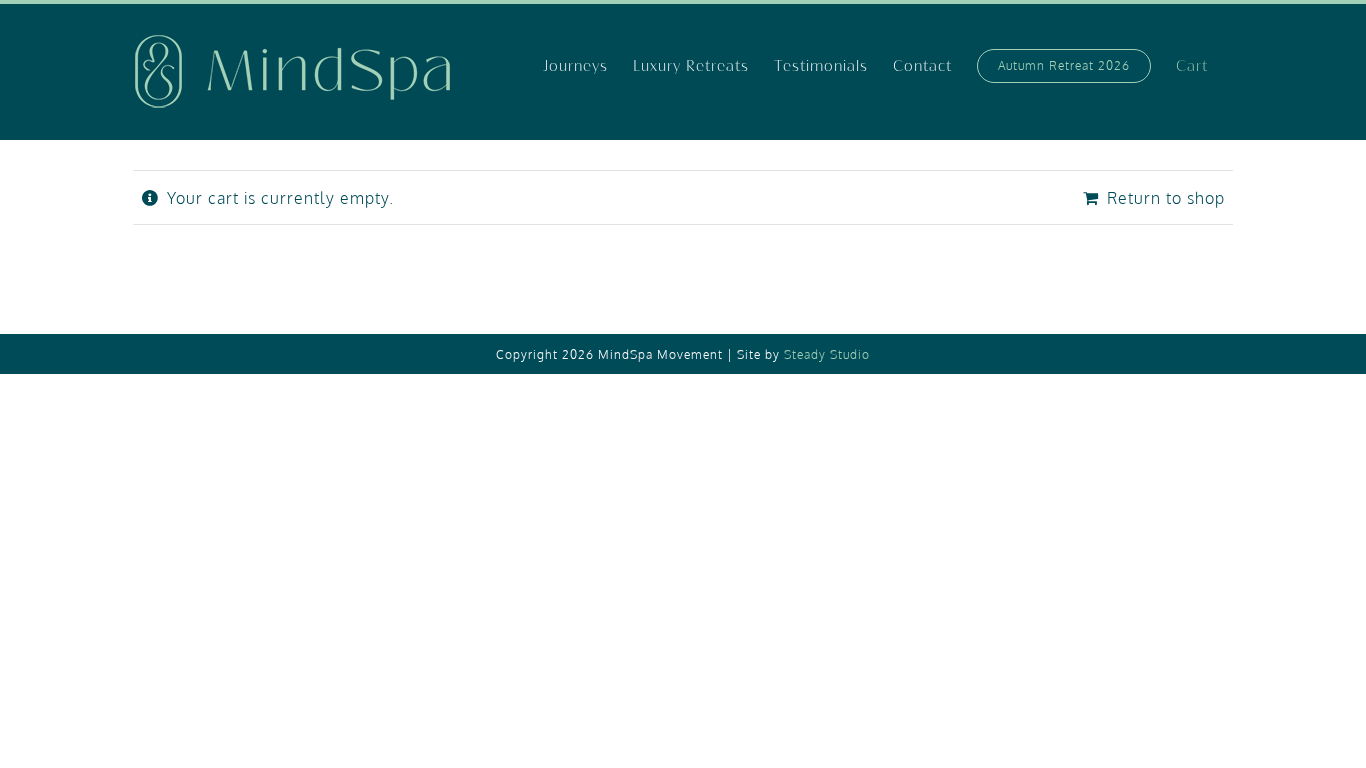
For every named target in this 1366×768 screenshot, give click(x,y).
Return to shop (1166, 198)
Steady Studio (827, 354)
